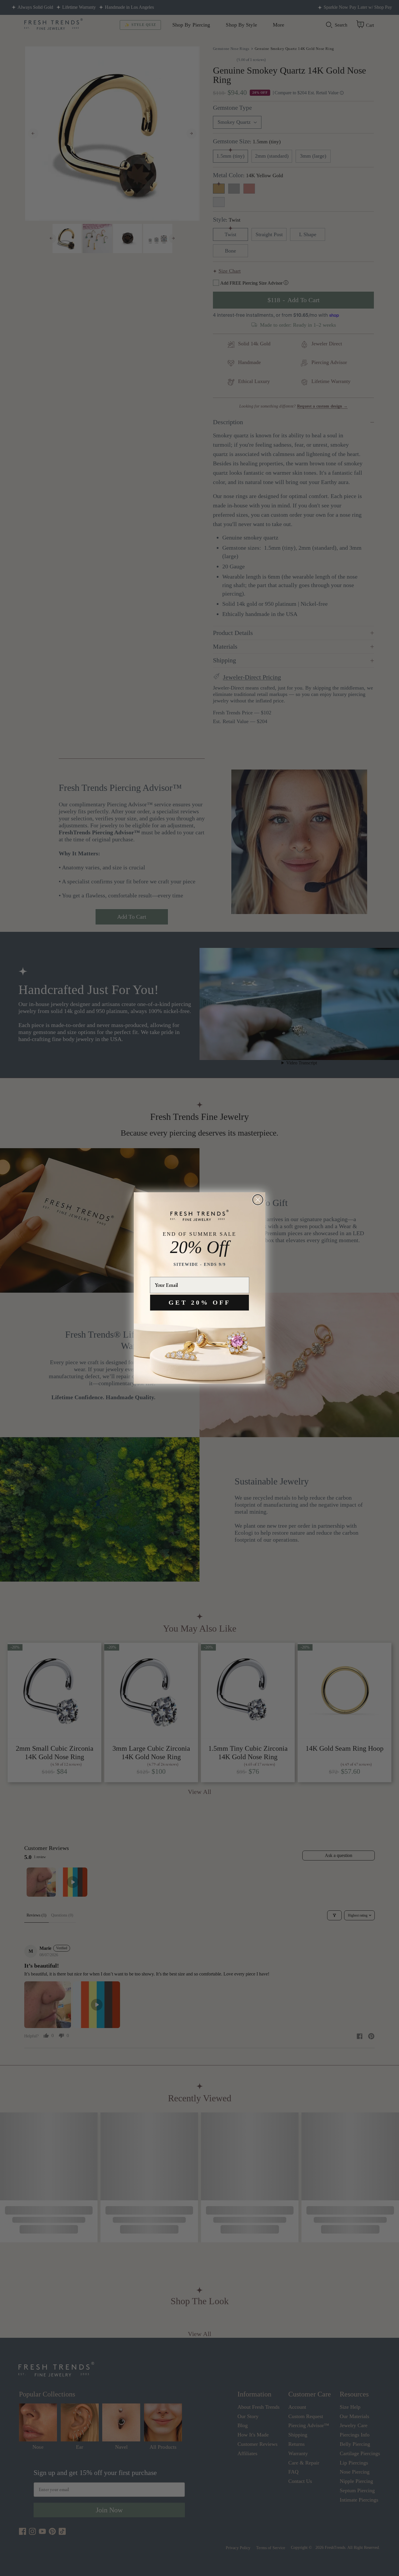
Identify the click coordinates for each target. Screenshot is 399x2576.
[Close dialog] (258, 1200)
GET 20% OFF (199, 1302)
